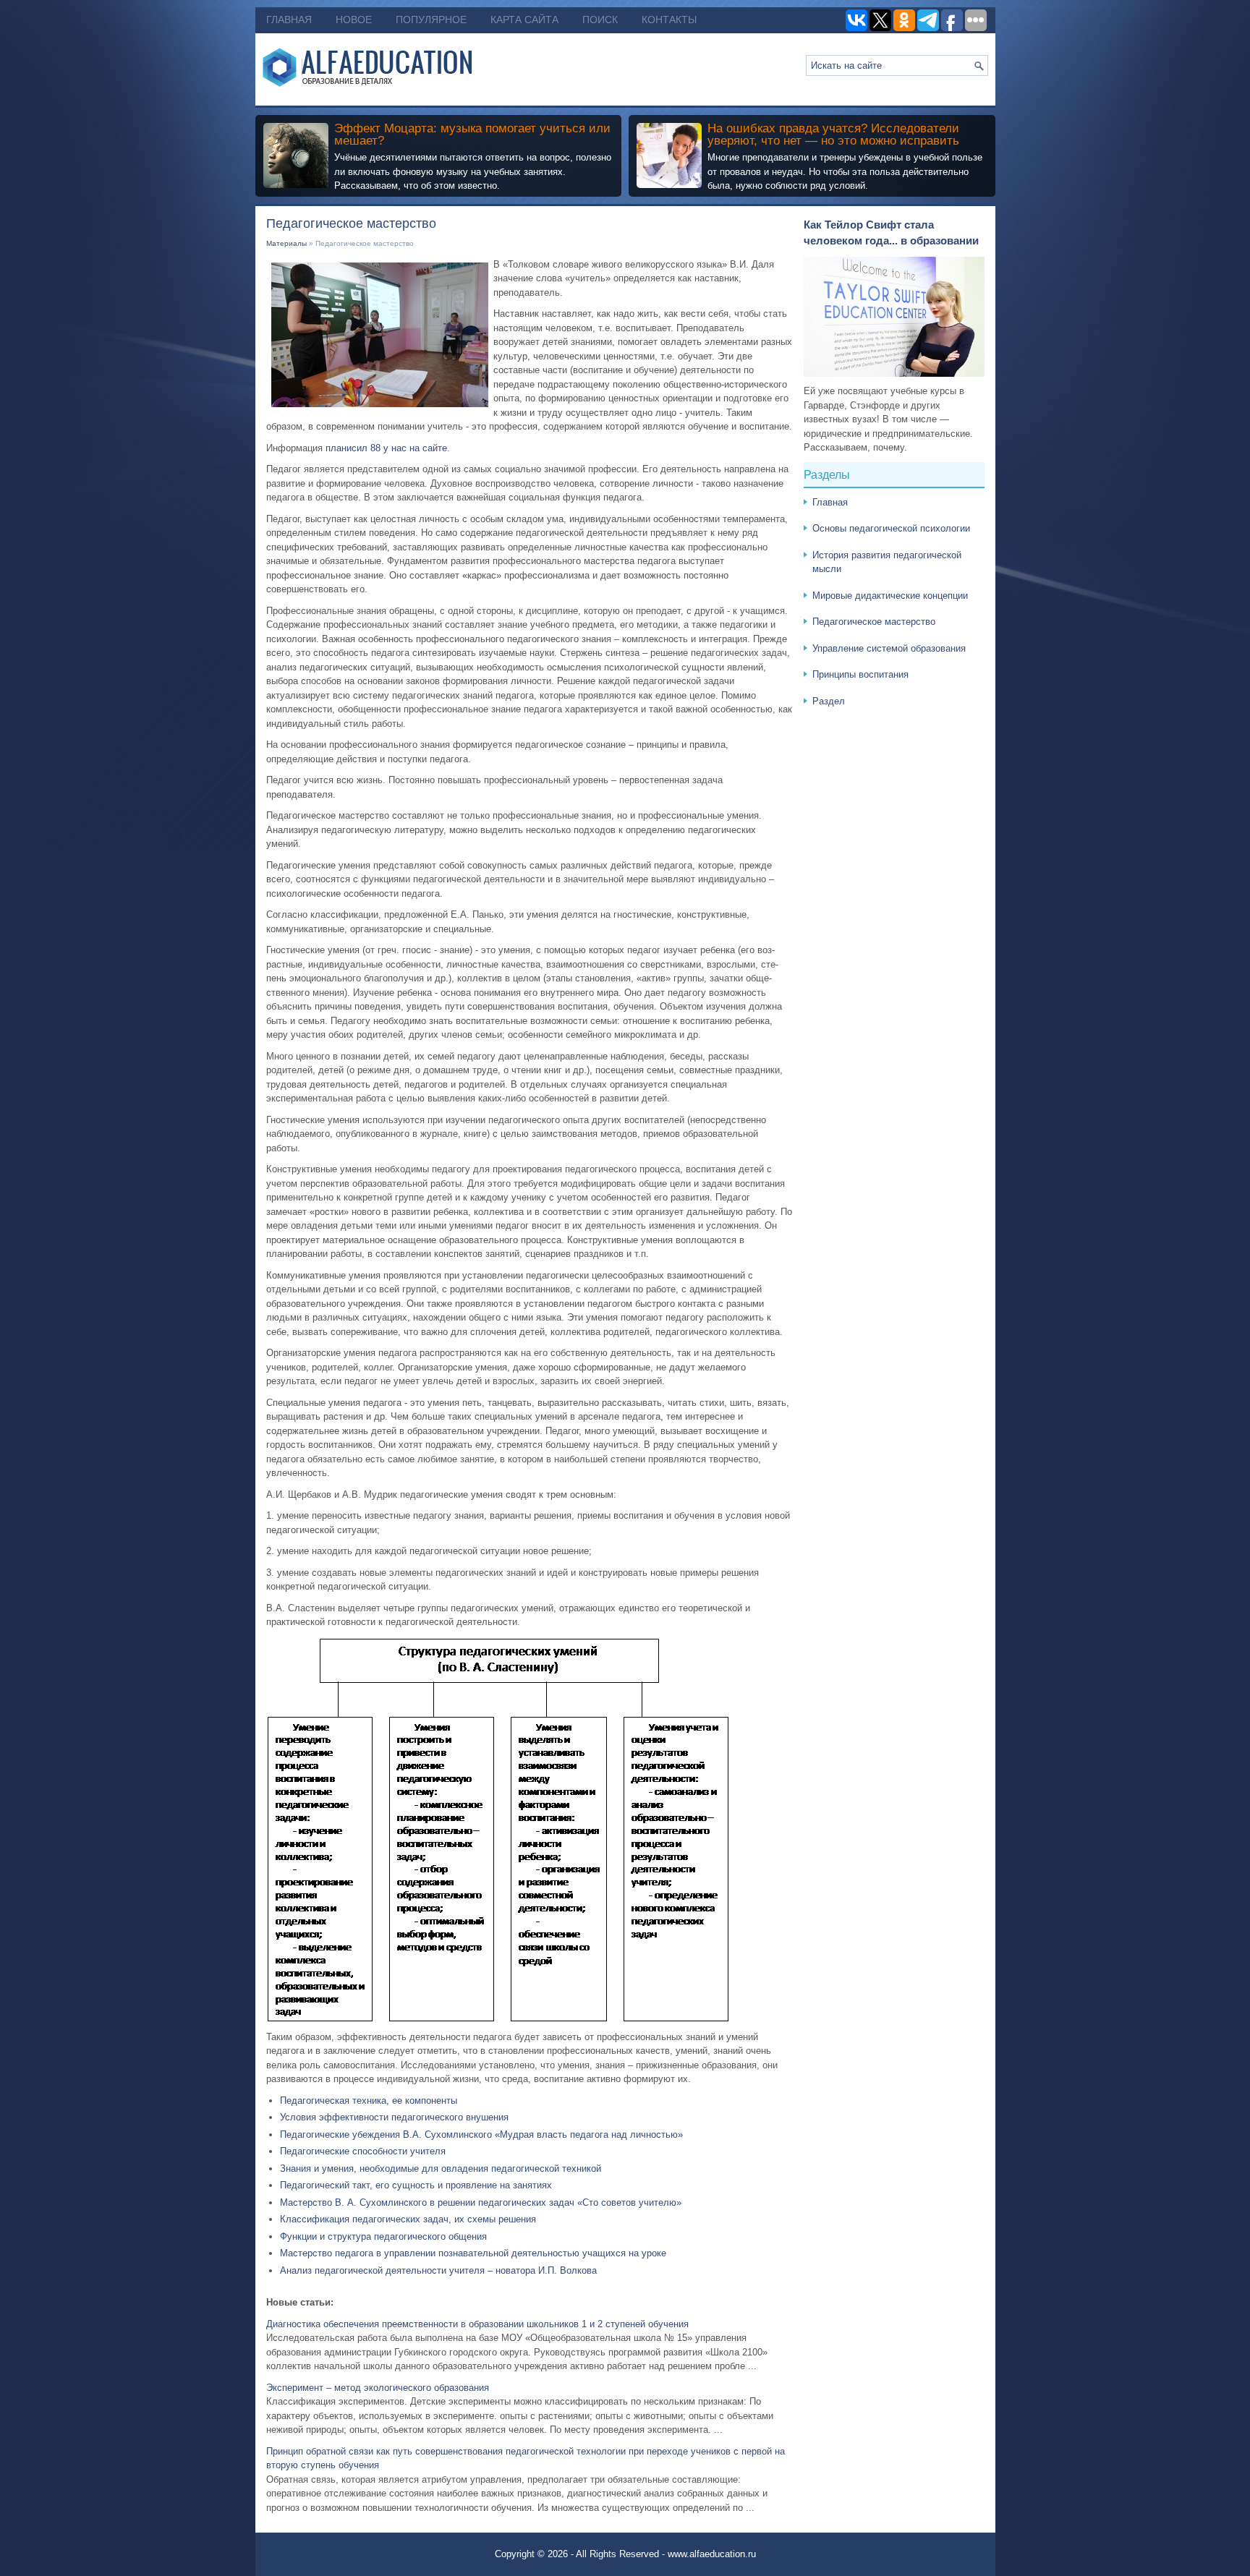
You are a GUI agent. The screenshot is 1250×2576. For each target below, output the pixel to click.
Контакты (669, 20)
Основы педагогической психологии (891, 528)
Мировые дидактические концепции (890, 596)
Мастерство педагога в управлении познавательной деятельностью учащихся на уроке (473, 2253)
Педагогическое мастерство (874, 622)
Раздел (829, 701)
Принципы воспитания (860, 674)
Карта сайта (524, 20)
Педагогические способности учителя (363, 2151)
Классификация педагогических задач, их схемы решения (408, 2219)
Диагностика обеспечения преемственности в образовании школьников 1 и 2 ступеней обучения (477, 2324)
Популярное (431, 20)
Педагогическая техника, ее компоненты (369, 2101)
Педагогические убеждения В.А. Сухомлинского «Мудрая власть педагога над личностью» (481, 2134)
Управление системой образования (889, 648)
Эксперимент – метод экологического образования (378, 2388)
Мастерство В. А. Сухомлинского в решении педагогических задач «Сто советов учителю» (481, 2202)
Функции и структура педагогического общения (383, 2236)
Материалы (286, 243)
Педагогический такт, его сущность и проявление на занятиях (416, 2185)
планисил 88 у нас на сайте (386, 448)
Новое (354, 20)
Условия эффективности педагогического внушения (394, 2117)
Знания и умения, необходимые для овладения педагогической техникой (441, 2168)
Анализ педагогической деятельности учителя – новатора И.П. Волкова (438, 2270)
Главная (289, 20)
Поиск (600, 20)
